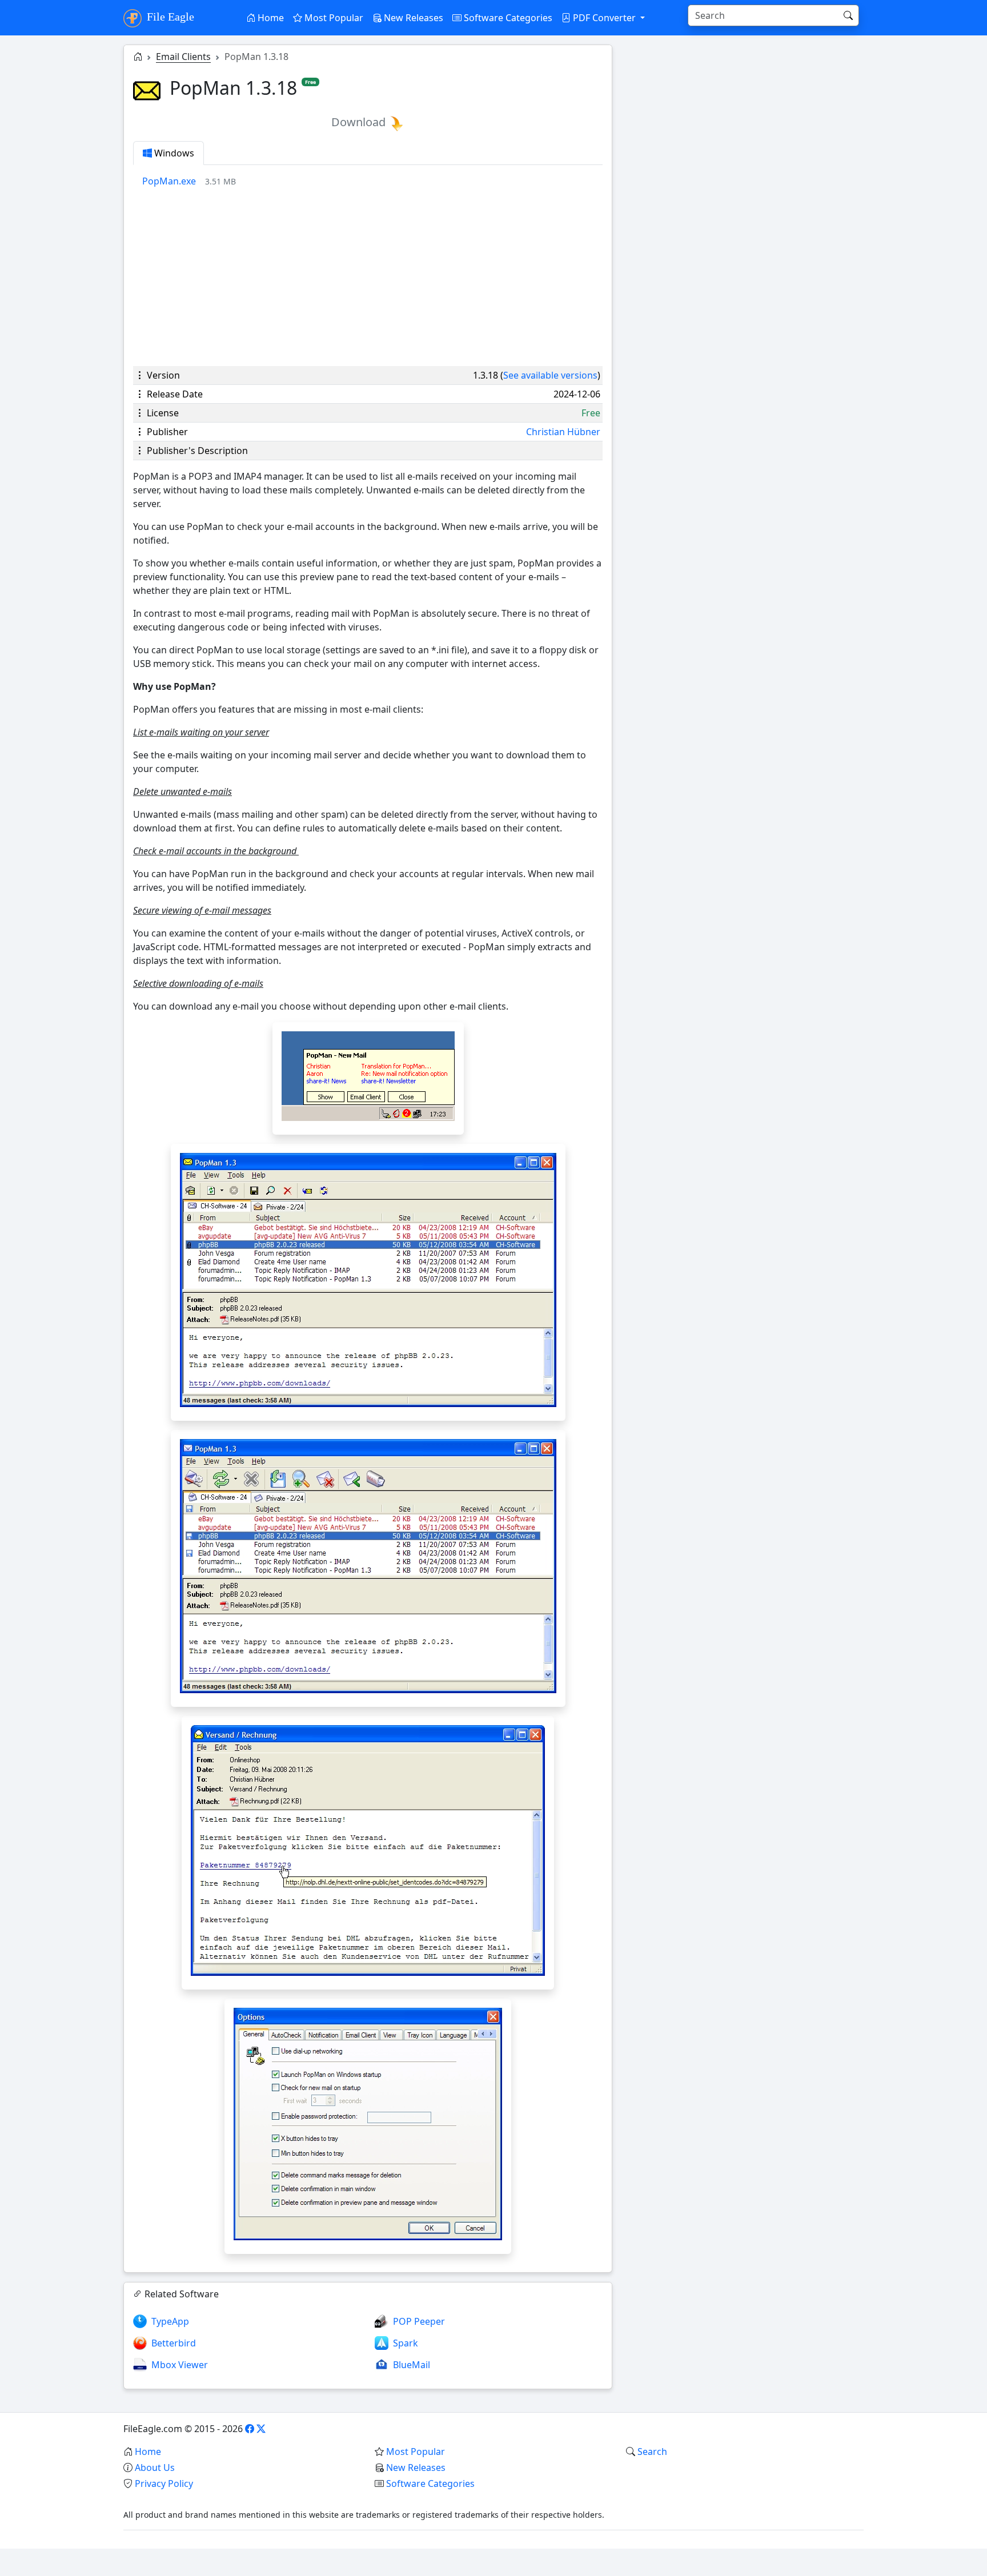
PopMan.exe (169, 181)
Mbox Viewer (180, 2365)
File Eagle (169, 17)
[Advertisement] (368, 277)
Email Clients (183, 57)
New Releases (412, 18)
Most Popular (333, 18)
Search (652, 2452)
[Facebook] (250, 2429)
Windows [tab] (173, 153)
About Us (155, 2468)
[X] (261, 2429)
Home (270, 18)
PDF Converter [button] (604, 18)
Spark (406, 2343)
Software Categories (507, 18)
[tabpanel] (372, 181)
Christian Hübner (563, 432)
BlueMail (412, 2365)
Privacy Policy (164, 2483)
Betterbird (174, 2343)
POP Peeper (419, 2321)
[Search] (848, 15)
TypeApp (170, 2321)
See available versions (550, 375)
